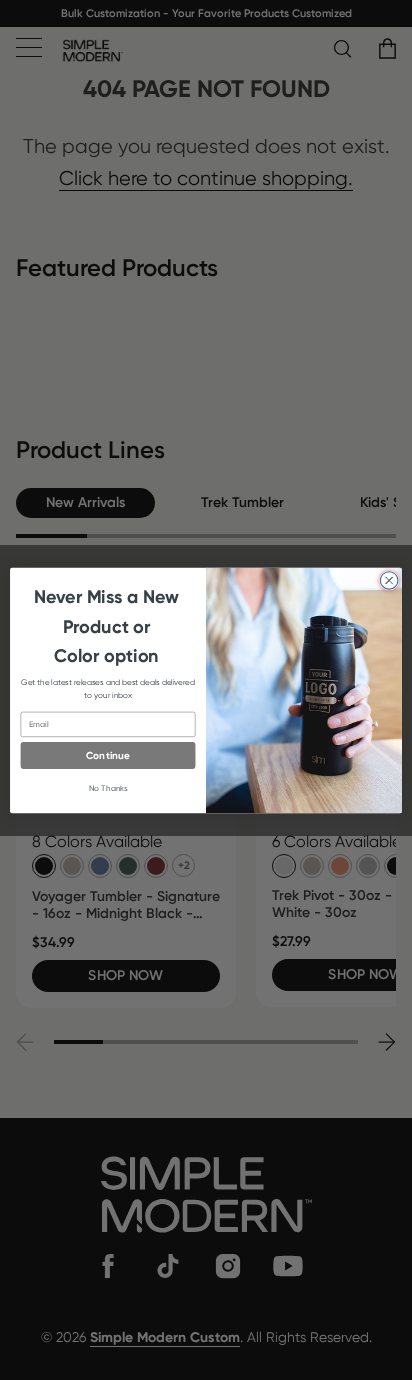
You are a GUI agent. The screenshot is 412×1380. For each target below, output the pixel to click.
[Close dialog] (389, 580)
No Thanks (108, 788)
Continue (108, 755)
